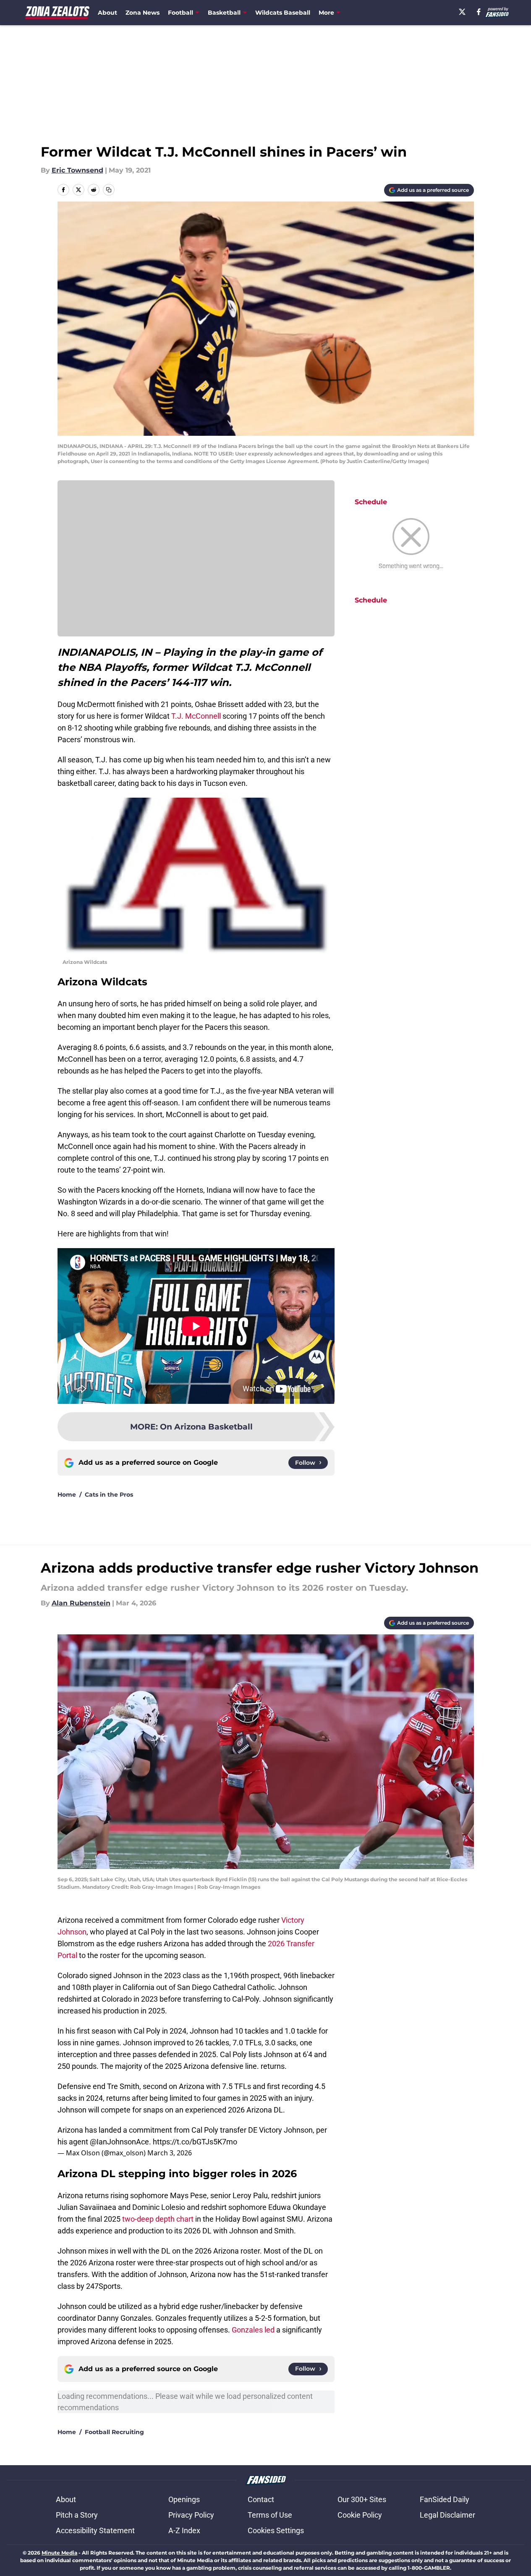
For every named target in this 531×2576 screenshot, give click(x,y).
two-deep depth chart (158, 2219)
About (107, 13)
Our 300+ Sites (362, 2499)
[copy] (109, 190)
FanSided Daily (445, 2499)
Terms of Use (270, 2515)
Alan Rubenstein (81, 1603)
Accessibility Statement (95, 2530)
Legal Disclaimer (447, 2515)
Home (67, 1495)
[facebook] (479, 12)
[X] (462, 12)
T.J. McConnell (196, 716)
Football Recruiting (114, 2432)
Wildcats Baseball (283, 13)
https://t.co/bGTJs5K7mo (195, 2142)
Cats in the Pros (109, 1495)
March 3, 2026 (170, 2153)
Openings (184, 2499)
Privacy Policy (191, 2515)
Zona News (143, 13)
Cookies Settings (276, 2530)
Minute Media (59, 2553)
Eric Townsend (77, 170)
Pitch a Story (77, 2515)
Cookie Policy (360, 2515)
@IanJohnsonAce (119, 2142)
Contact (261, 2499)
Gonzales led (253, 2330)
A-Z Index (184, 2530)
